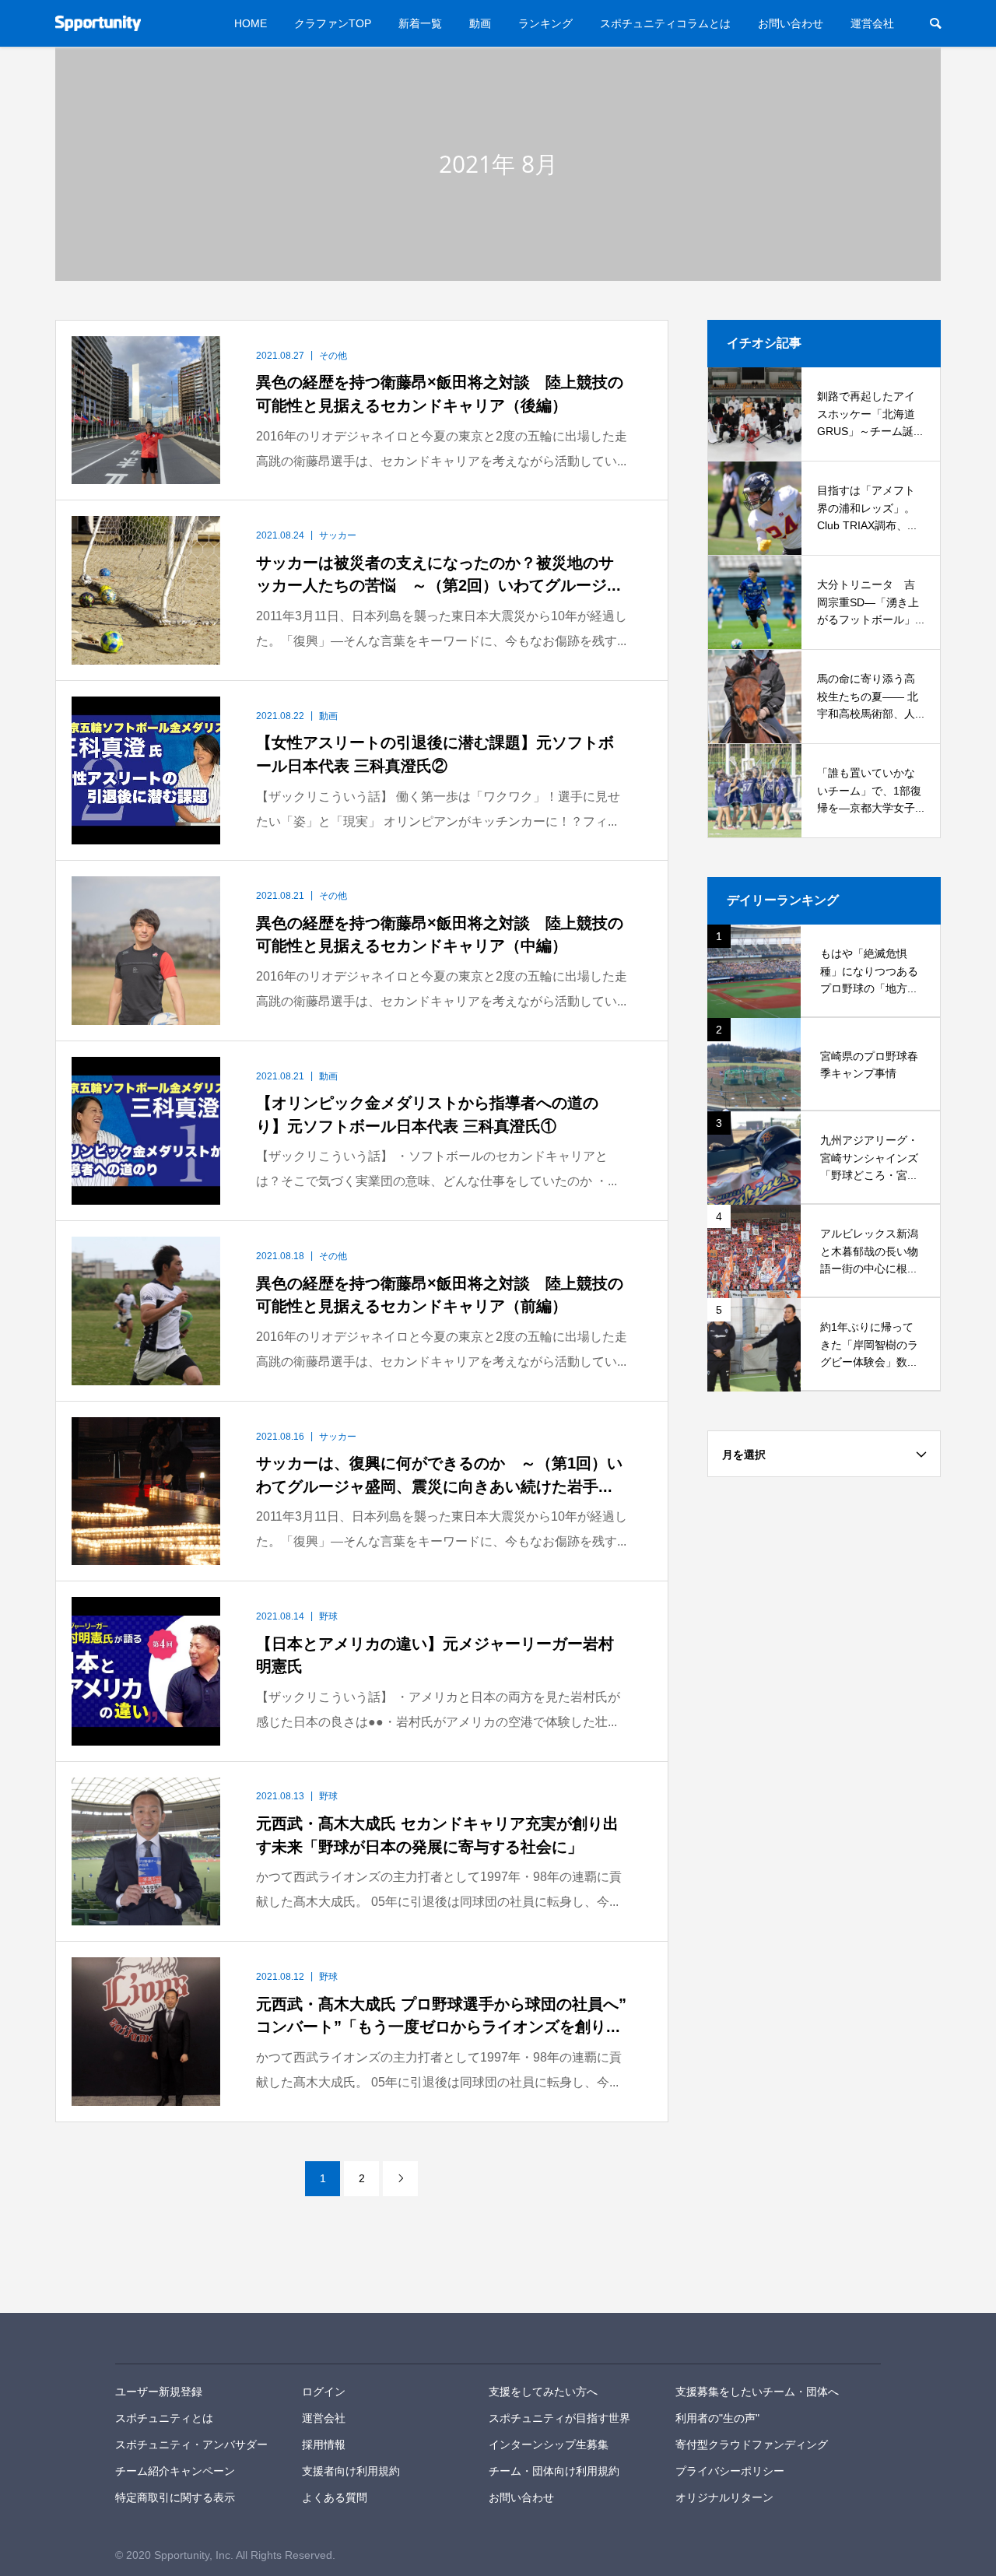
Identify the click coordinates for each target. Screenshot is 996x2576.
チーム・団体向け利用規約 (554, 2471)
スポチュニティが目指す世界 (559, 2418)
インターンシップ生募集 (549, 2444)
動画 (480, 23)
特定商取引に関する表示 (175, 2497)
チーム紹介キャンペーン (175, 2471)
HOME (251, 23)
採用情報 (324, 2444)
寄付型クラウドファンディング (752, 2444)
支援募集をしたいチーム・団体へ (757, 2392)
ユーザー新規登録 (159, 2392)
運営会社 (872, 23)
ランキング (545, 23)
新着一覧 (420, 23)
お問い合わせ (791, 23)
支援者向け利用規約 (351, 2471)
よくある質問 (335, 2497)
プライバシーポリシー (730, 2471)
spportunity (169, 2339)
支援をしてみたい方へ (543, 2392)
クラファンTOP (333, 23)
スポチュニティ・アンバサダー (191, 2444)
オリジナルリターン (724, 2497)
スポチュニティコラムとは (665, 23)
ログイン (324, 2392)
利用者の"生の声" (717, 2418)
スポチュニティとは (164, 2418)
